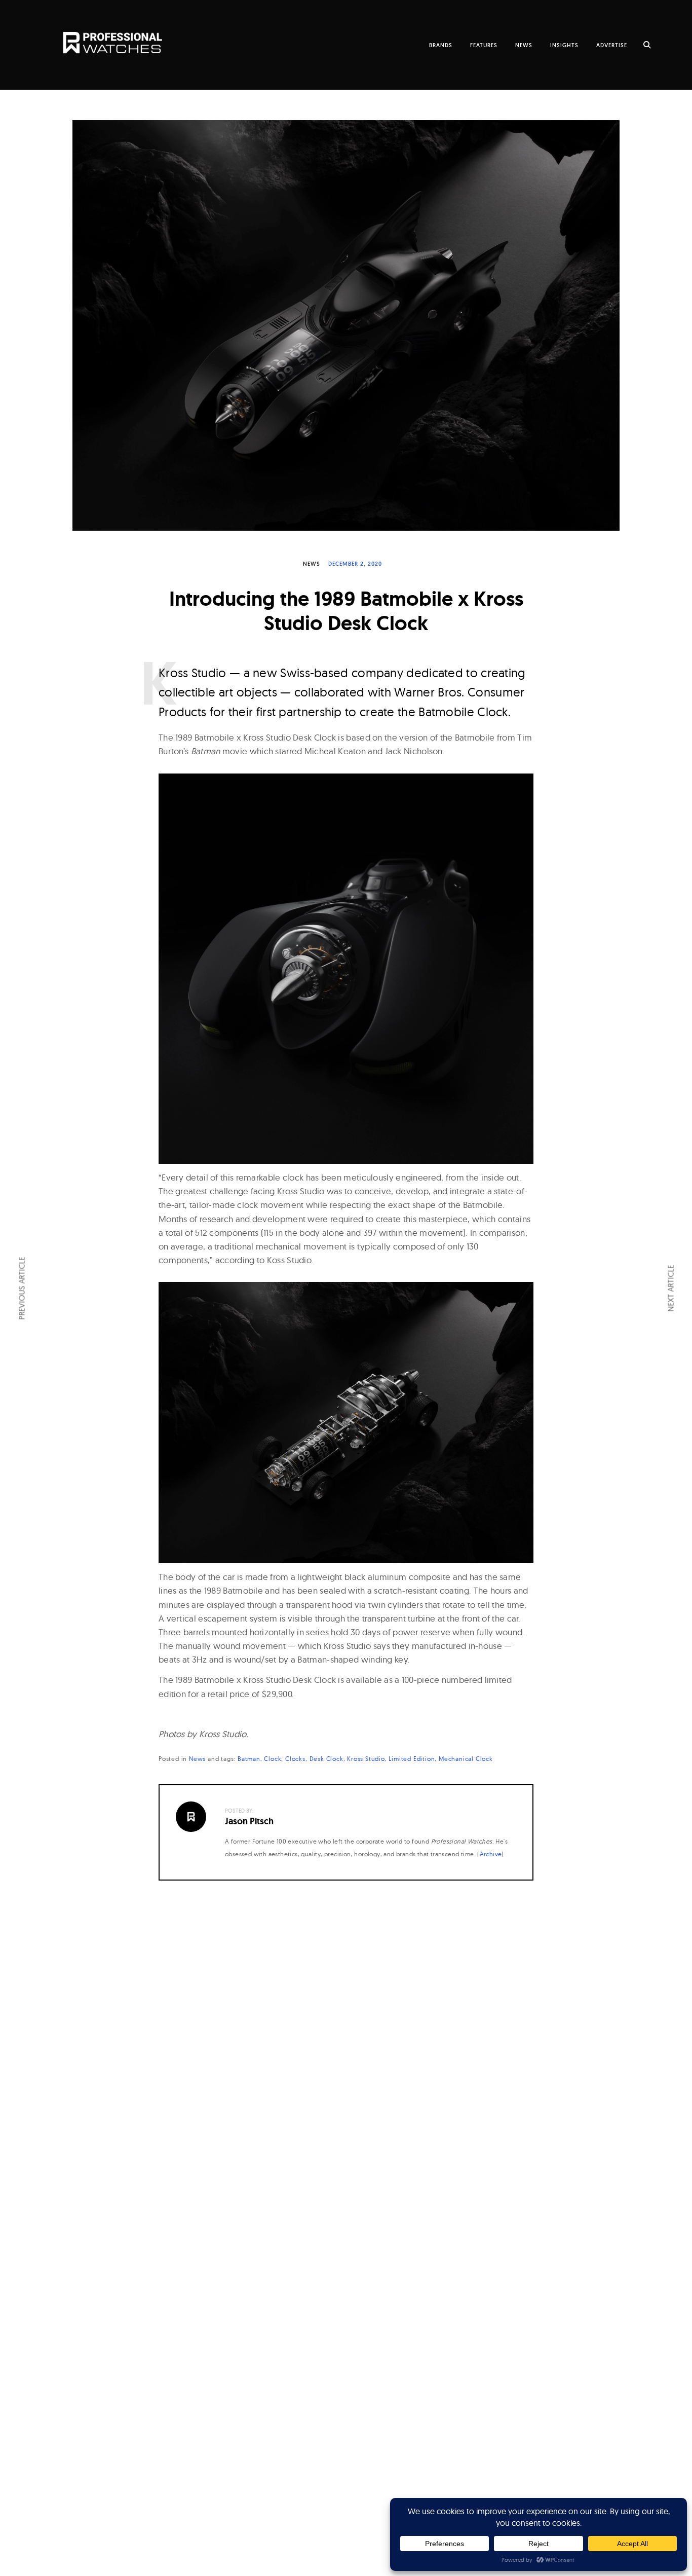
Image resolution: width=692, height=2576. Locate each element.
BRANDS (441, 45)
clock (273, 1759)
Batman (249, 1759)
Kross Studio (366, 1759)
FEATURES (484, 45)
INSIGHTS (564, 45)
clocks (295, 1759)
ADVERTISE (612, 45)
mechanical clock (466, 1759)
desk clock (326, 1759)
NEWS (524, 45)
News (312, 564)
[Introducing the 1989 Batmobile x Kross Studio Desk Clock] (346, 325)
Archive (491, 1854)
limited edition (412, 1759)
